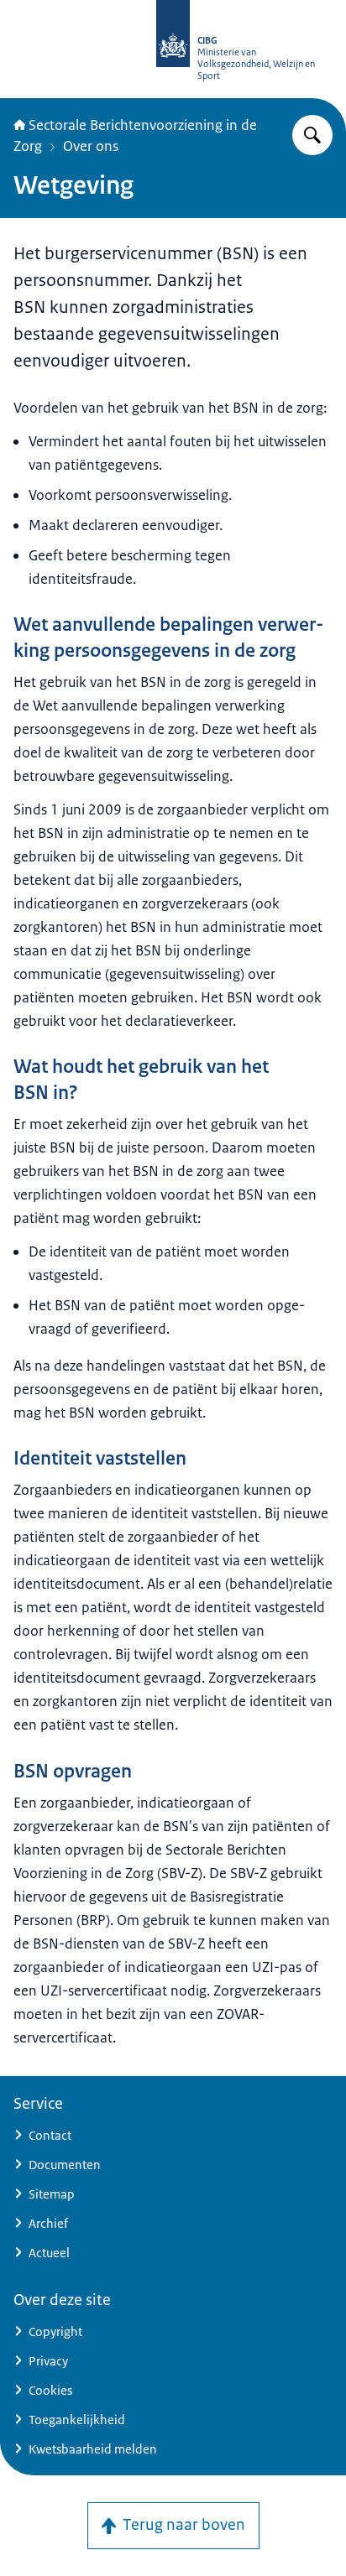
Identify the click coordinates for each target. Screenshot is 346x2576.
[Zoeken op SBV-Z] (312, 135)
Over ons (91, 146)
